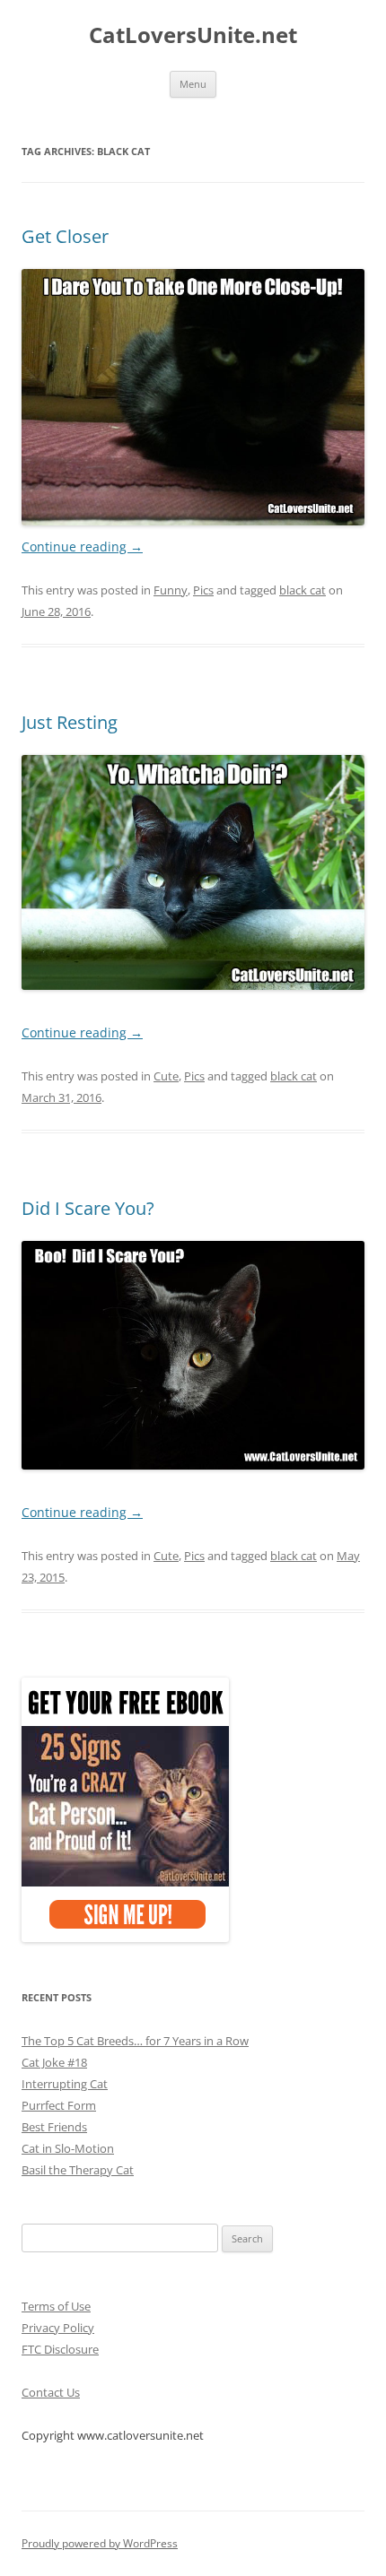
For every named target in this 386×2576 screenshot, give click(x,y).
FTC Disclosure (60, 2349)
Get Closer (65, 236)
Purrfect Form (59, 2105)
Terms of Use (56, 2306)
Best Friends (54, 2127)
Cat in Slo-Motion (68, 2148)
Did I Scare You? (88, 1208)
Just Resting (70, 722)
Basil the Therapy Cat (78, 2170)
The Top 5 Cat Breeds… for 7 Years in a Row (135, 2041)
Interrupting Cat (65, 2084)
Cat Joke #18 (54, 2062)
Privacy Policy (58, 2328)
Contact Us (51, 2392)
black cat (303, 590)
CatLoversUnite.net (193, 35)
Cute (166, 1076)
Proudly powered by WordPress (100, 2543)
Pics (203, 590)
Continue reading (82, 546)
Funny (171, 590)
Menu (193, 84)
